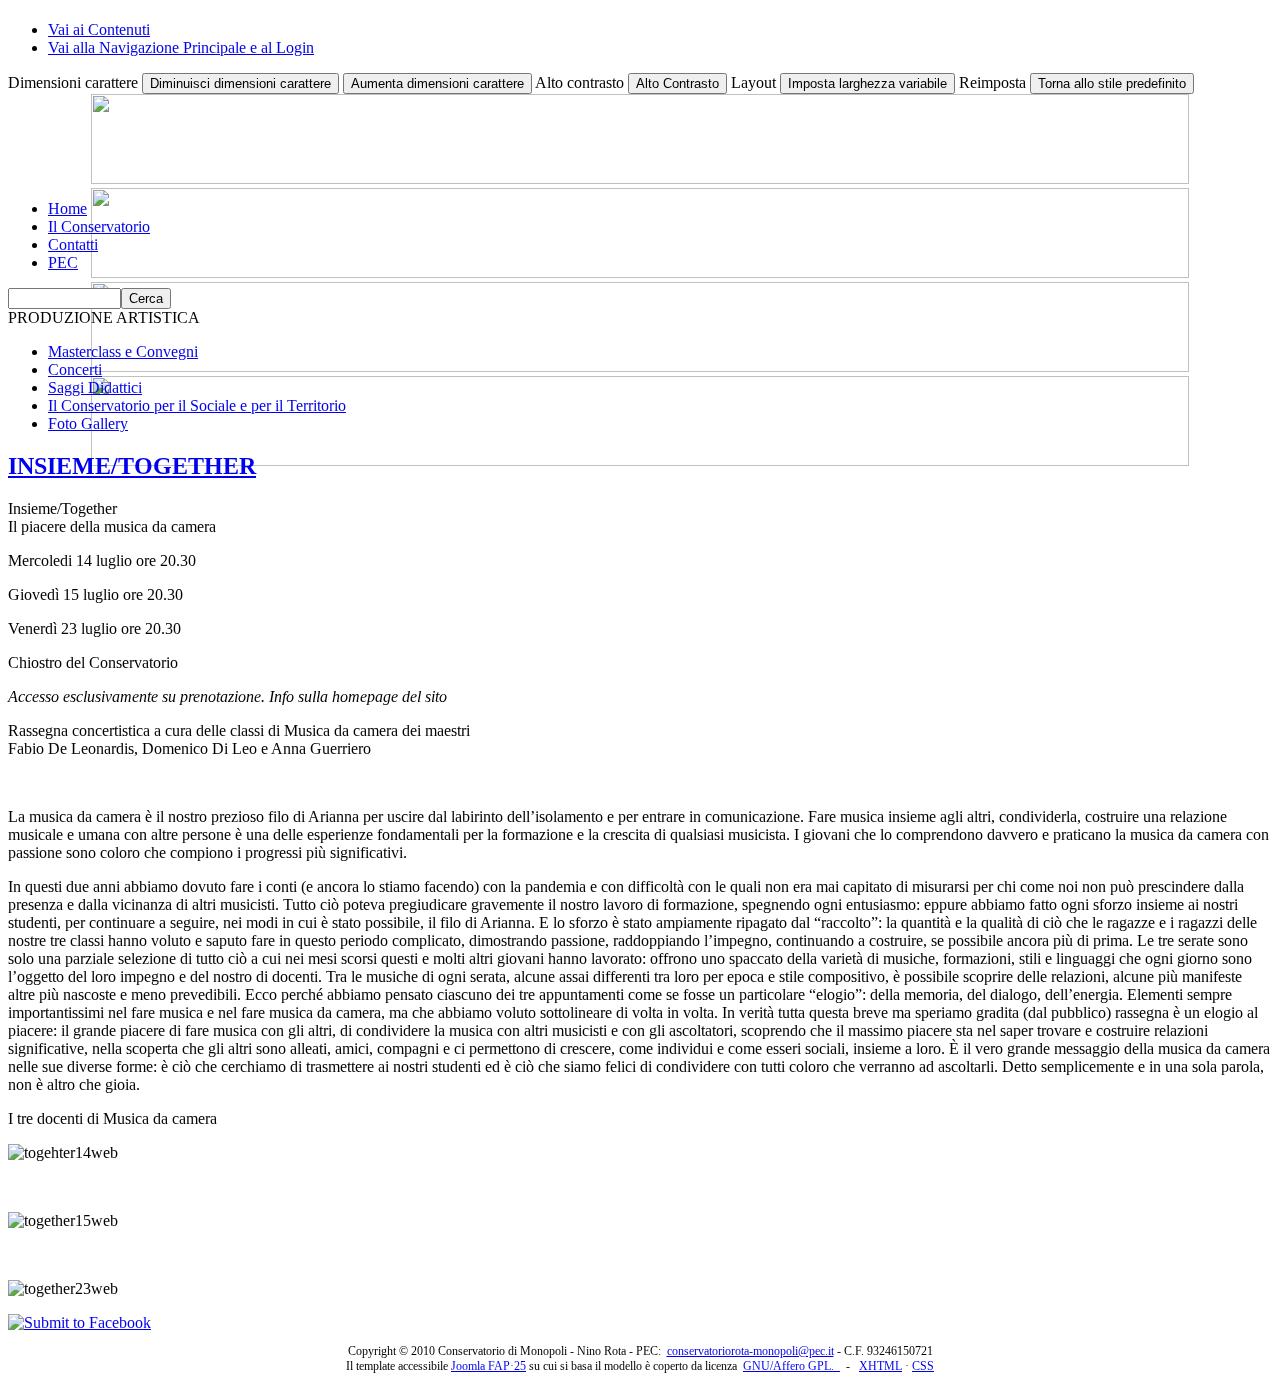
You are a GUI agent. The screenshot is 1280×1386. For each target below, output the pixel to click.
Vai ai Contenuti (99, 29)
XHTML (880, 1366)
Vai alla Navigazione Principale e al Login (181, 47)
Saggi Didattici (95, 387)
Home (67, 208)
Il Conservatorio (99, 226)
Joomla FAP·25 (488, 1366)
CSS (923, 1366)
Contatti (73, 244)
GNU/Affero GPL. (791, 1366)
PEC (63, 262)
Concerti (75, 369)
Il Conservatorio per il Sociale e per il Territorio (197, 405)
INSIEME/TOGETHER (132, 466)
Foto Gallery (88, 423)
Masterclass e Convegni (123, 351)
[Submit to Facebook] (79, 1322)
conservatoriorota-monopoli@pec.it (750, 1351)
